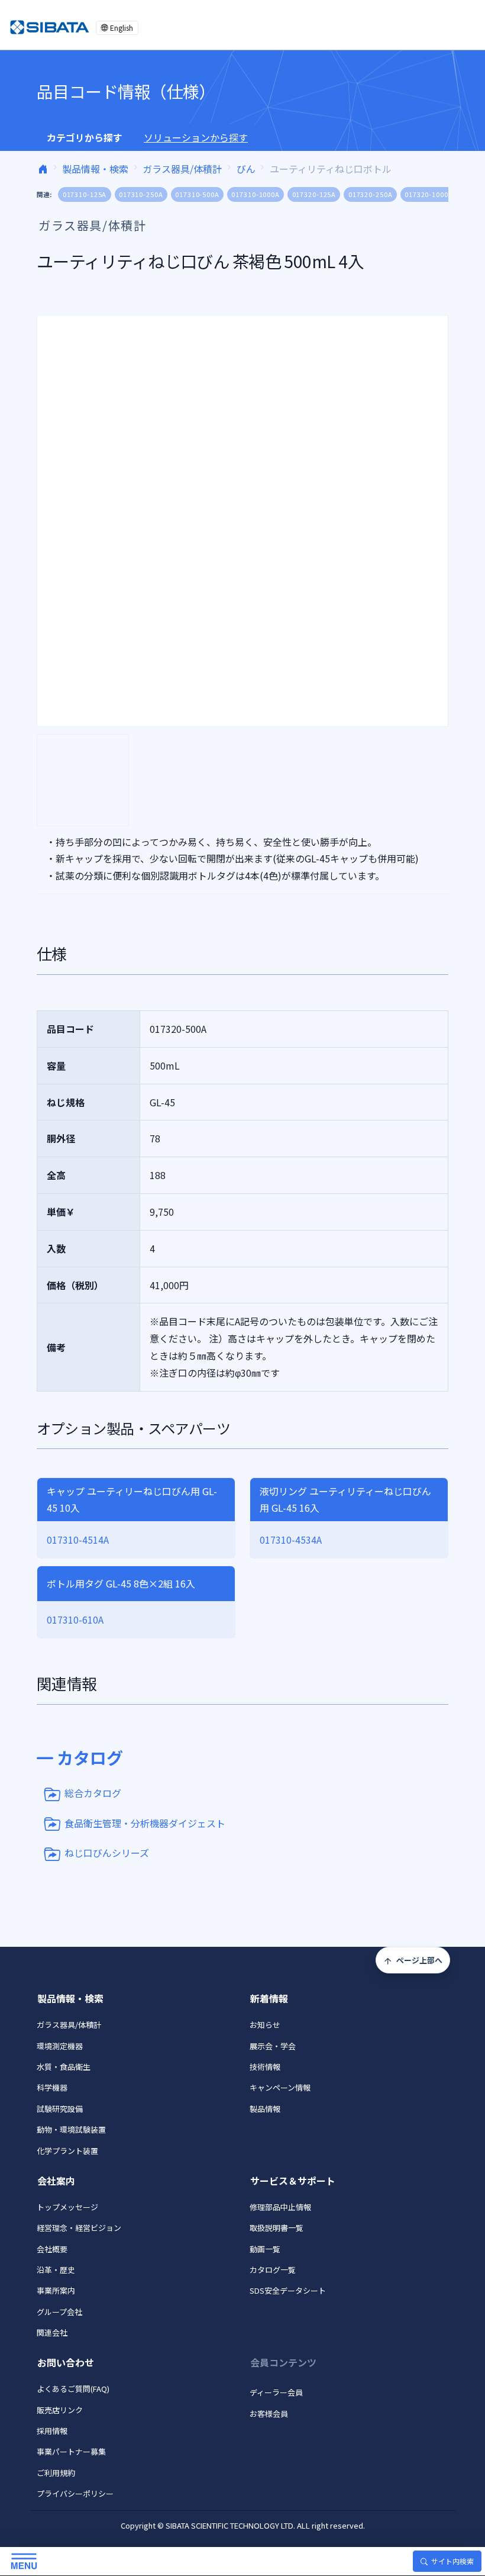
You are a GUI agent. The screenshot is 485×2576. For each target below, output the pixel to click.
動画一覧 (265, 2249)
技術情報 (265, 2067)
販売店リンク (60, 2410)
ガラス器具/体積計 (182, 169)
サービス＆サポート (293, 2181)
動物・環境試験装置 (71, 2129)
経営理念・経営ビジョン (79, 2228)
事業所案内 (56, 2290)
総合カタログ (93, 1793)
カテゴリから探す (85, 137)
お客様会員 (269, 2414)
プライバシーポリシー (75, 2493)
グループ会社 (59, 2312)
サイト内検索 (452, 2561)
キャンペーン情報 (280, 2087)
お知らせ (265, 2025)
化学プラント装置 (67, 2151)
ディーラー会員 (276, 2392)
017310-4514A (78, 1540)
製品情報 (265, 2109)
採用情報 (52, 2431)
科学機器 (52, 2087)
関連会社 (52, 2332)
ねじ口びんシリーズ (107, 1853)
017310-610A (75, 1619)
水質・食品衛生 (64, 2067)
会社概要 (52, 2249)
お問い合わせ (66, 2362)
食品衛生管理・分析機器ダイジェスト (145, 1822)
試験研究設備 (60, 2109)
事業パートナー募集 (71, 2451)
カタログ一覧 (273, 2270)
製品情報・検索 (95, 169)
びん (246, 169)
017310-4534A (291, 1540)
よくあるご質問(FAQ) (73, 2389)
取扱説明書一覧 (277, 2228)
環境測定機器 (60, 2046)
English (122, 28)
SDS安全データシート (288, 2290)
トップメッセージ (67, 2207)
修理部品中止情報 (280, 2207)
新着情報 (269, 1998)
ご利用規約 (56, 2473)
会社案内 (56, 2181)
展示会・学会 (273, 2046)
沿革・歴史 (56, 2270)
